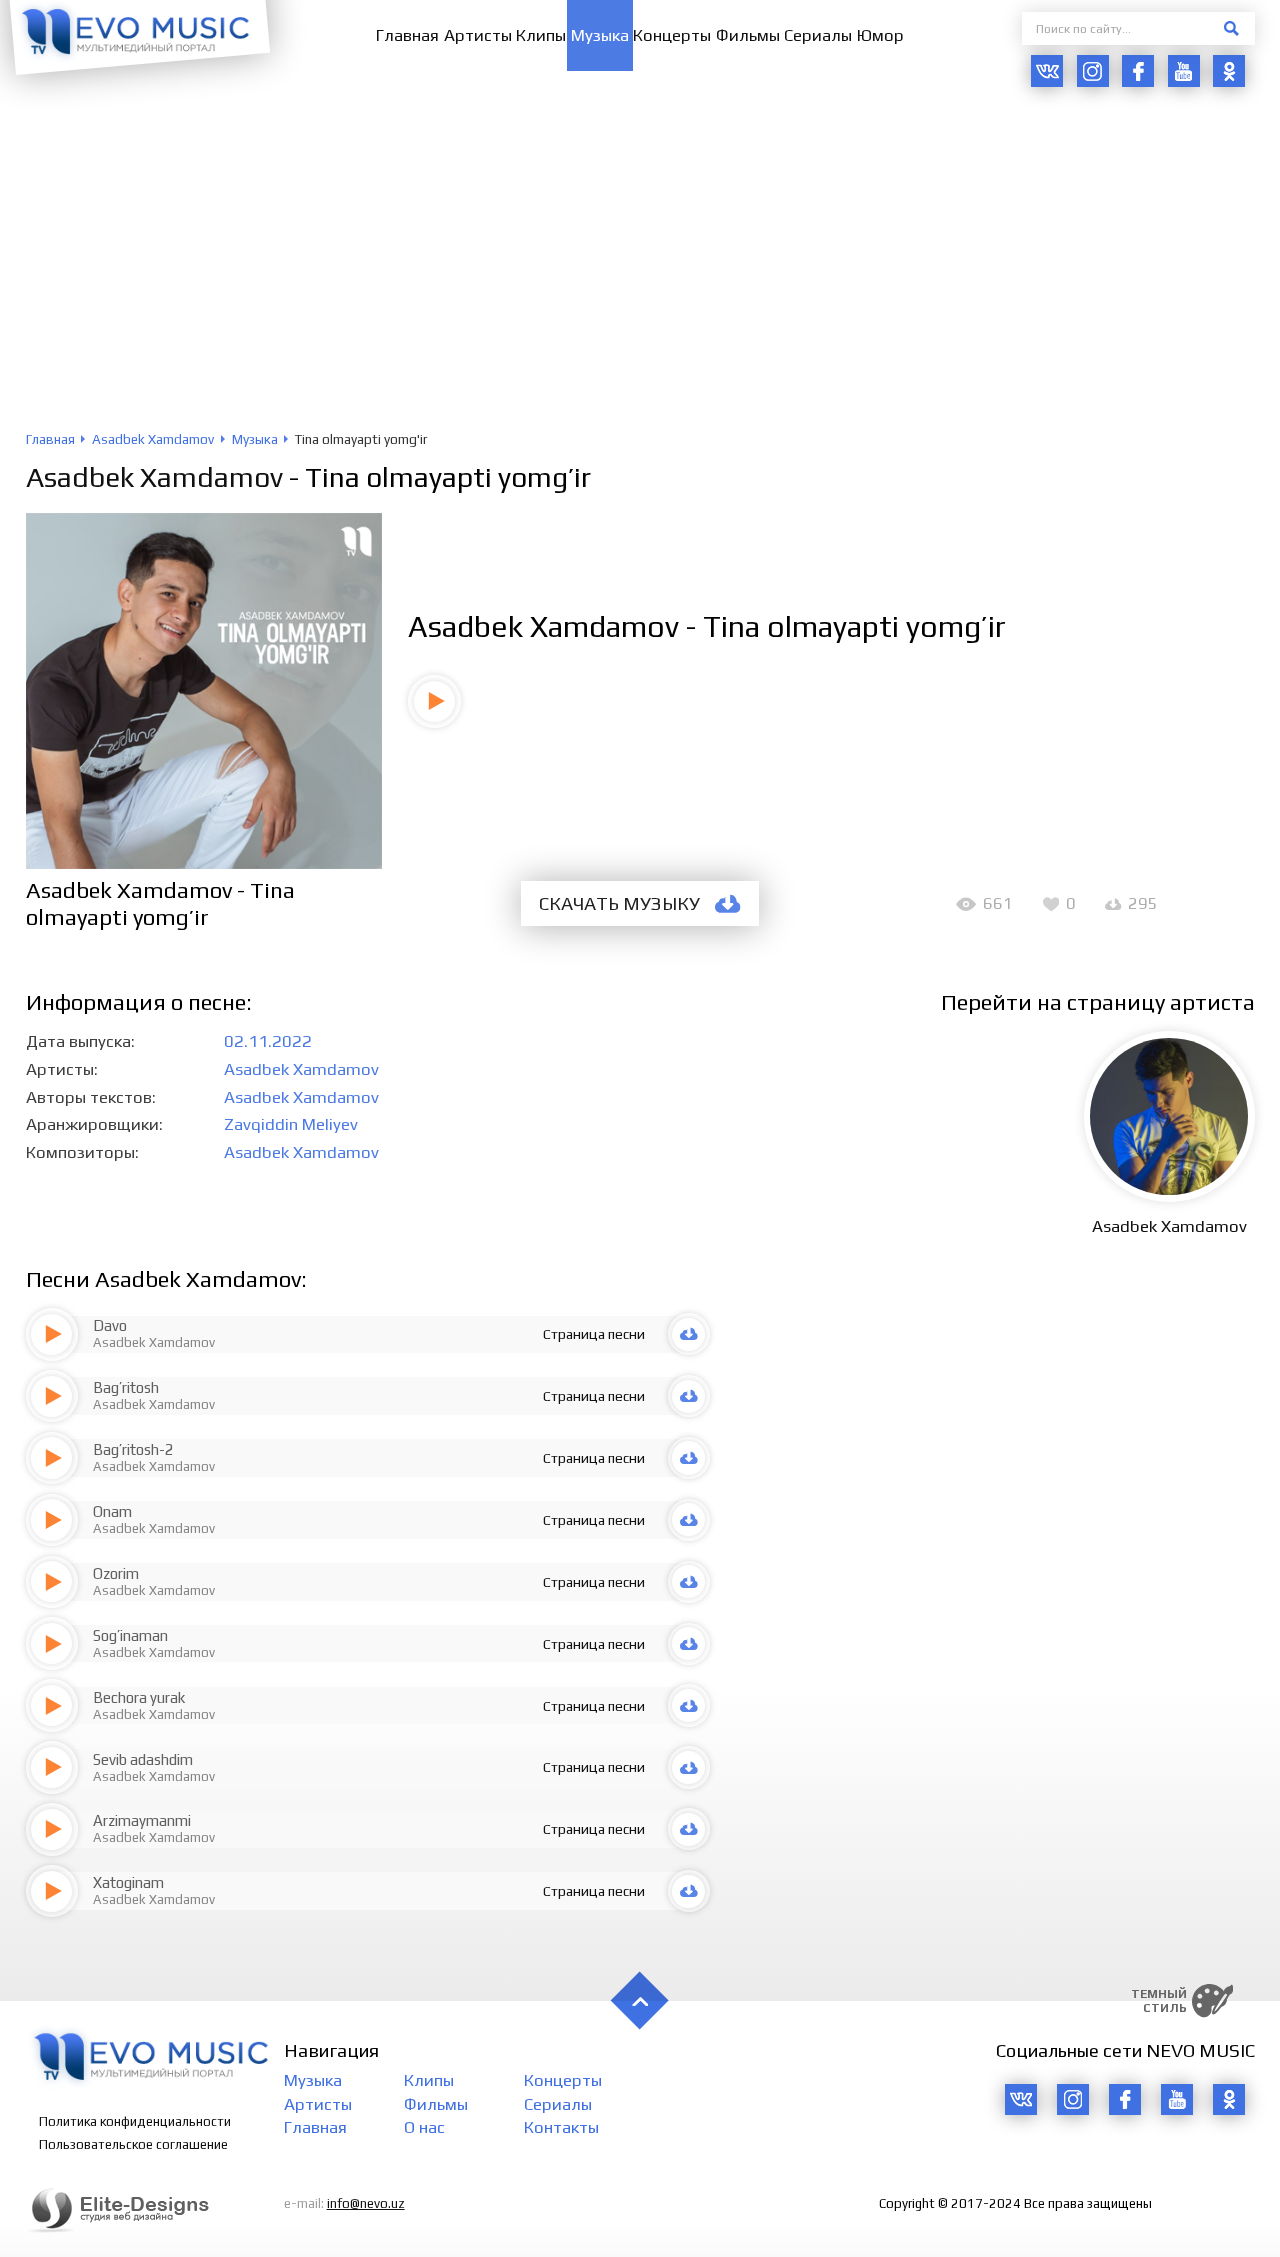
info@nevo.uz (366, 2203)
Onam (112, 1511)
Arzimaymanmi (142, 1820)
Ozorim (116, 1573)
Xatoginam (128, 1882)
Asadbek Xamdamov (154, 477)
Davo (110, 1325)
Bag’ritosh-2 (133, 1449)
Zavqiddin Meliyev (291, 1124)
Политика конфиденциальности (135, 2121)
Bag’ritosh (126, 1387)
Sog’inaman (130, 1635)
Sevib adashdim (143, 1759)
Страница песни (594, 1334)
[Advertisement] (640, 281)
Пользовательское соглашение (133, 2144)
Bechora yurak (139, 1697)
